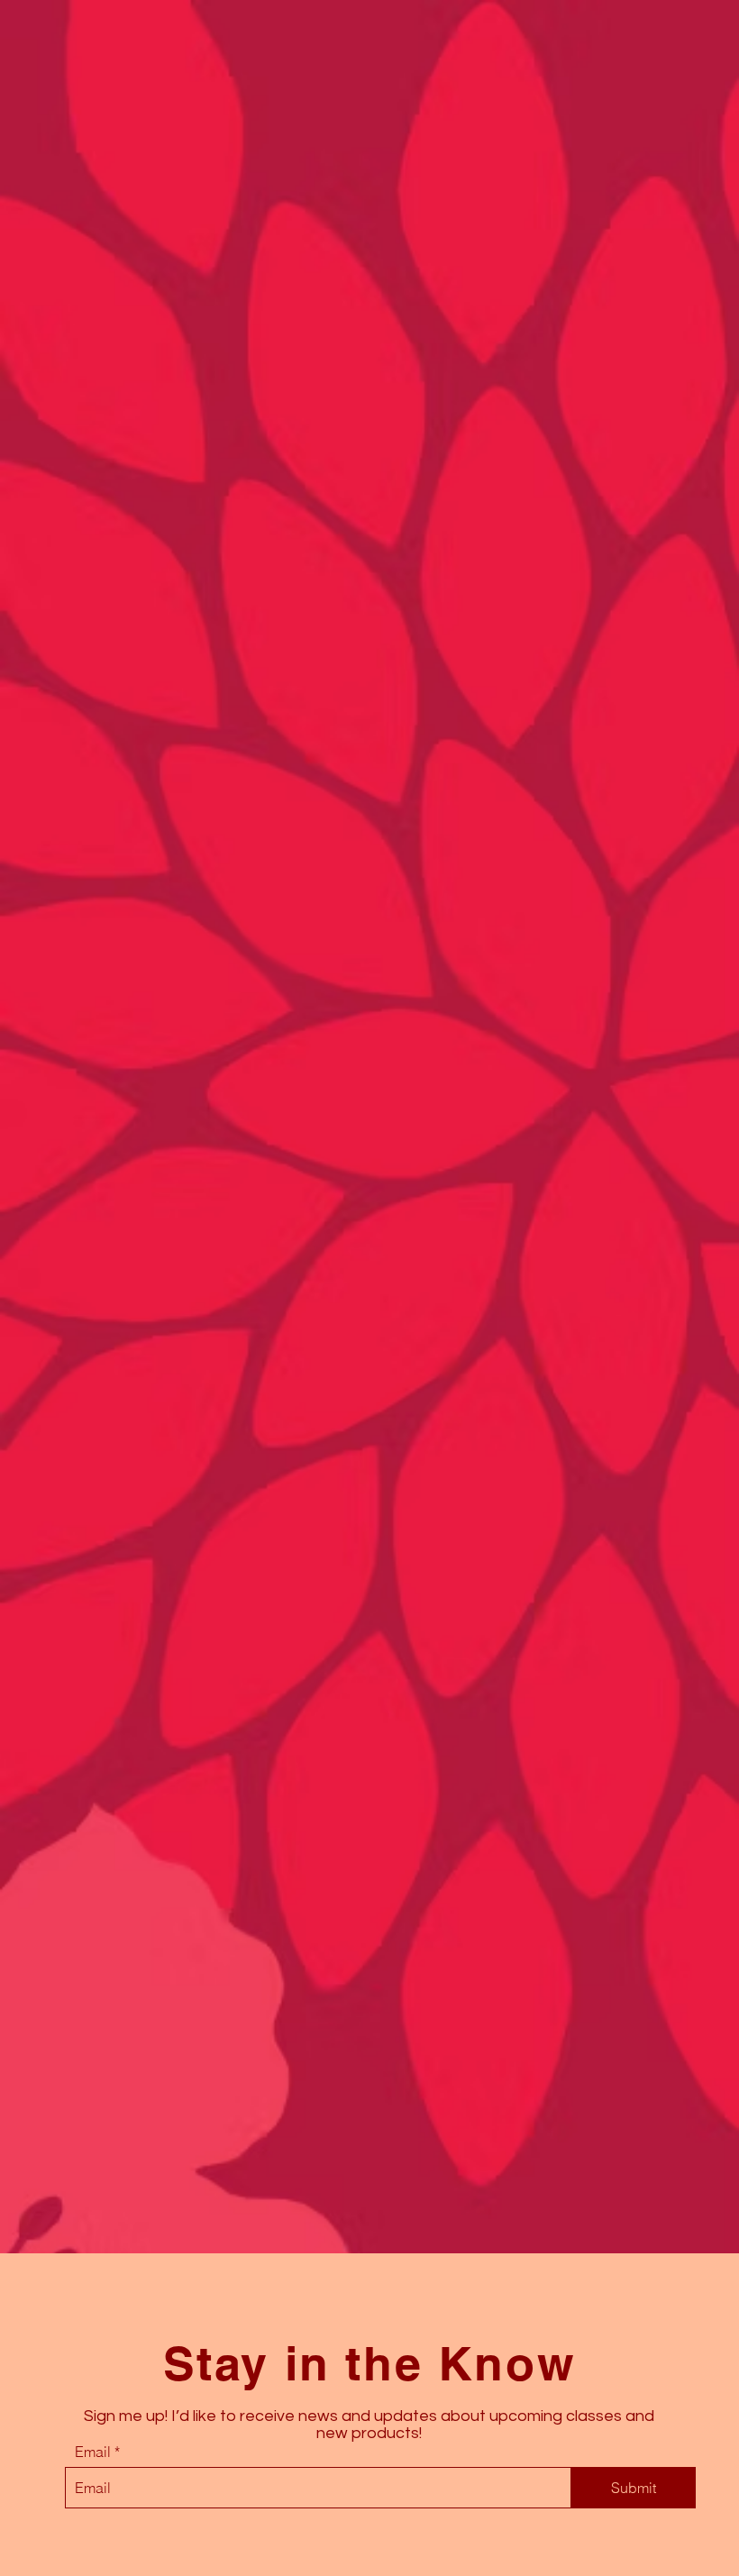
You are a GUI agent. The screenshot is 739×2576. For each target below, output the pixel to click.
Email (93, 2452)
